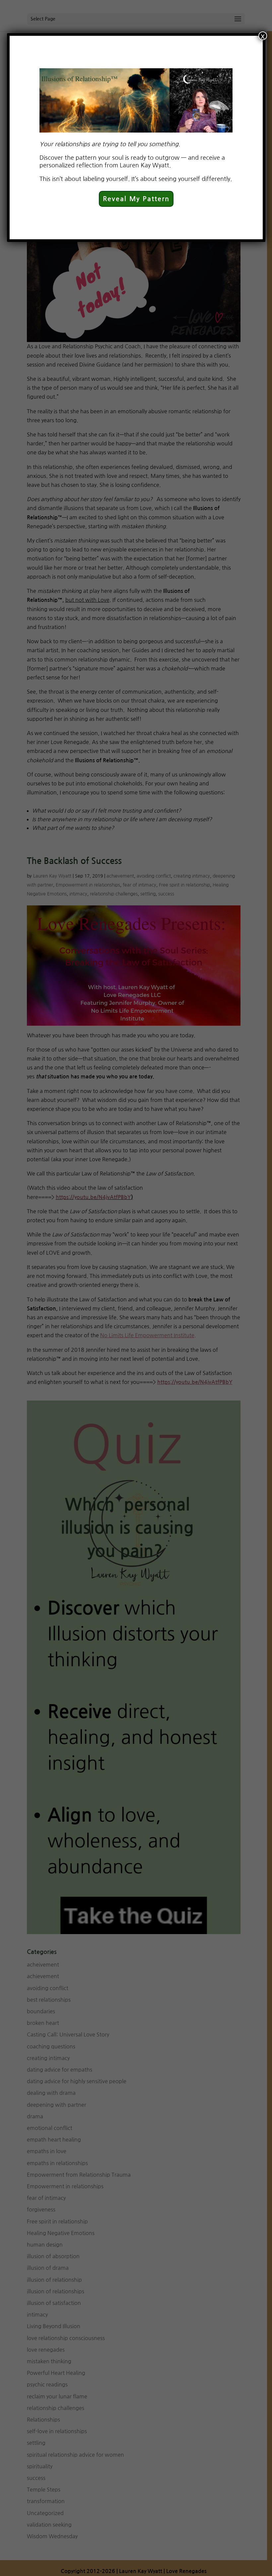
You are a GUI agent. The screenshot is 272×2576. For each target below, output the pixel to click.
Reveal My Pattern (136, 199)
